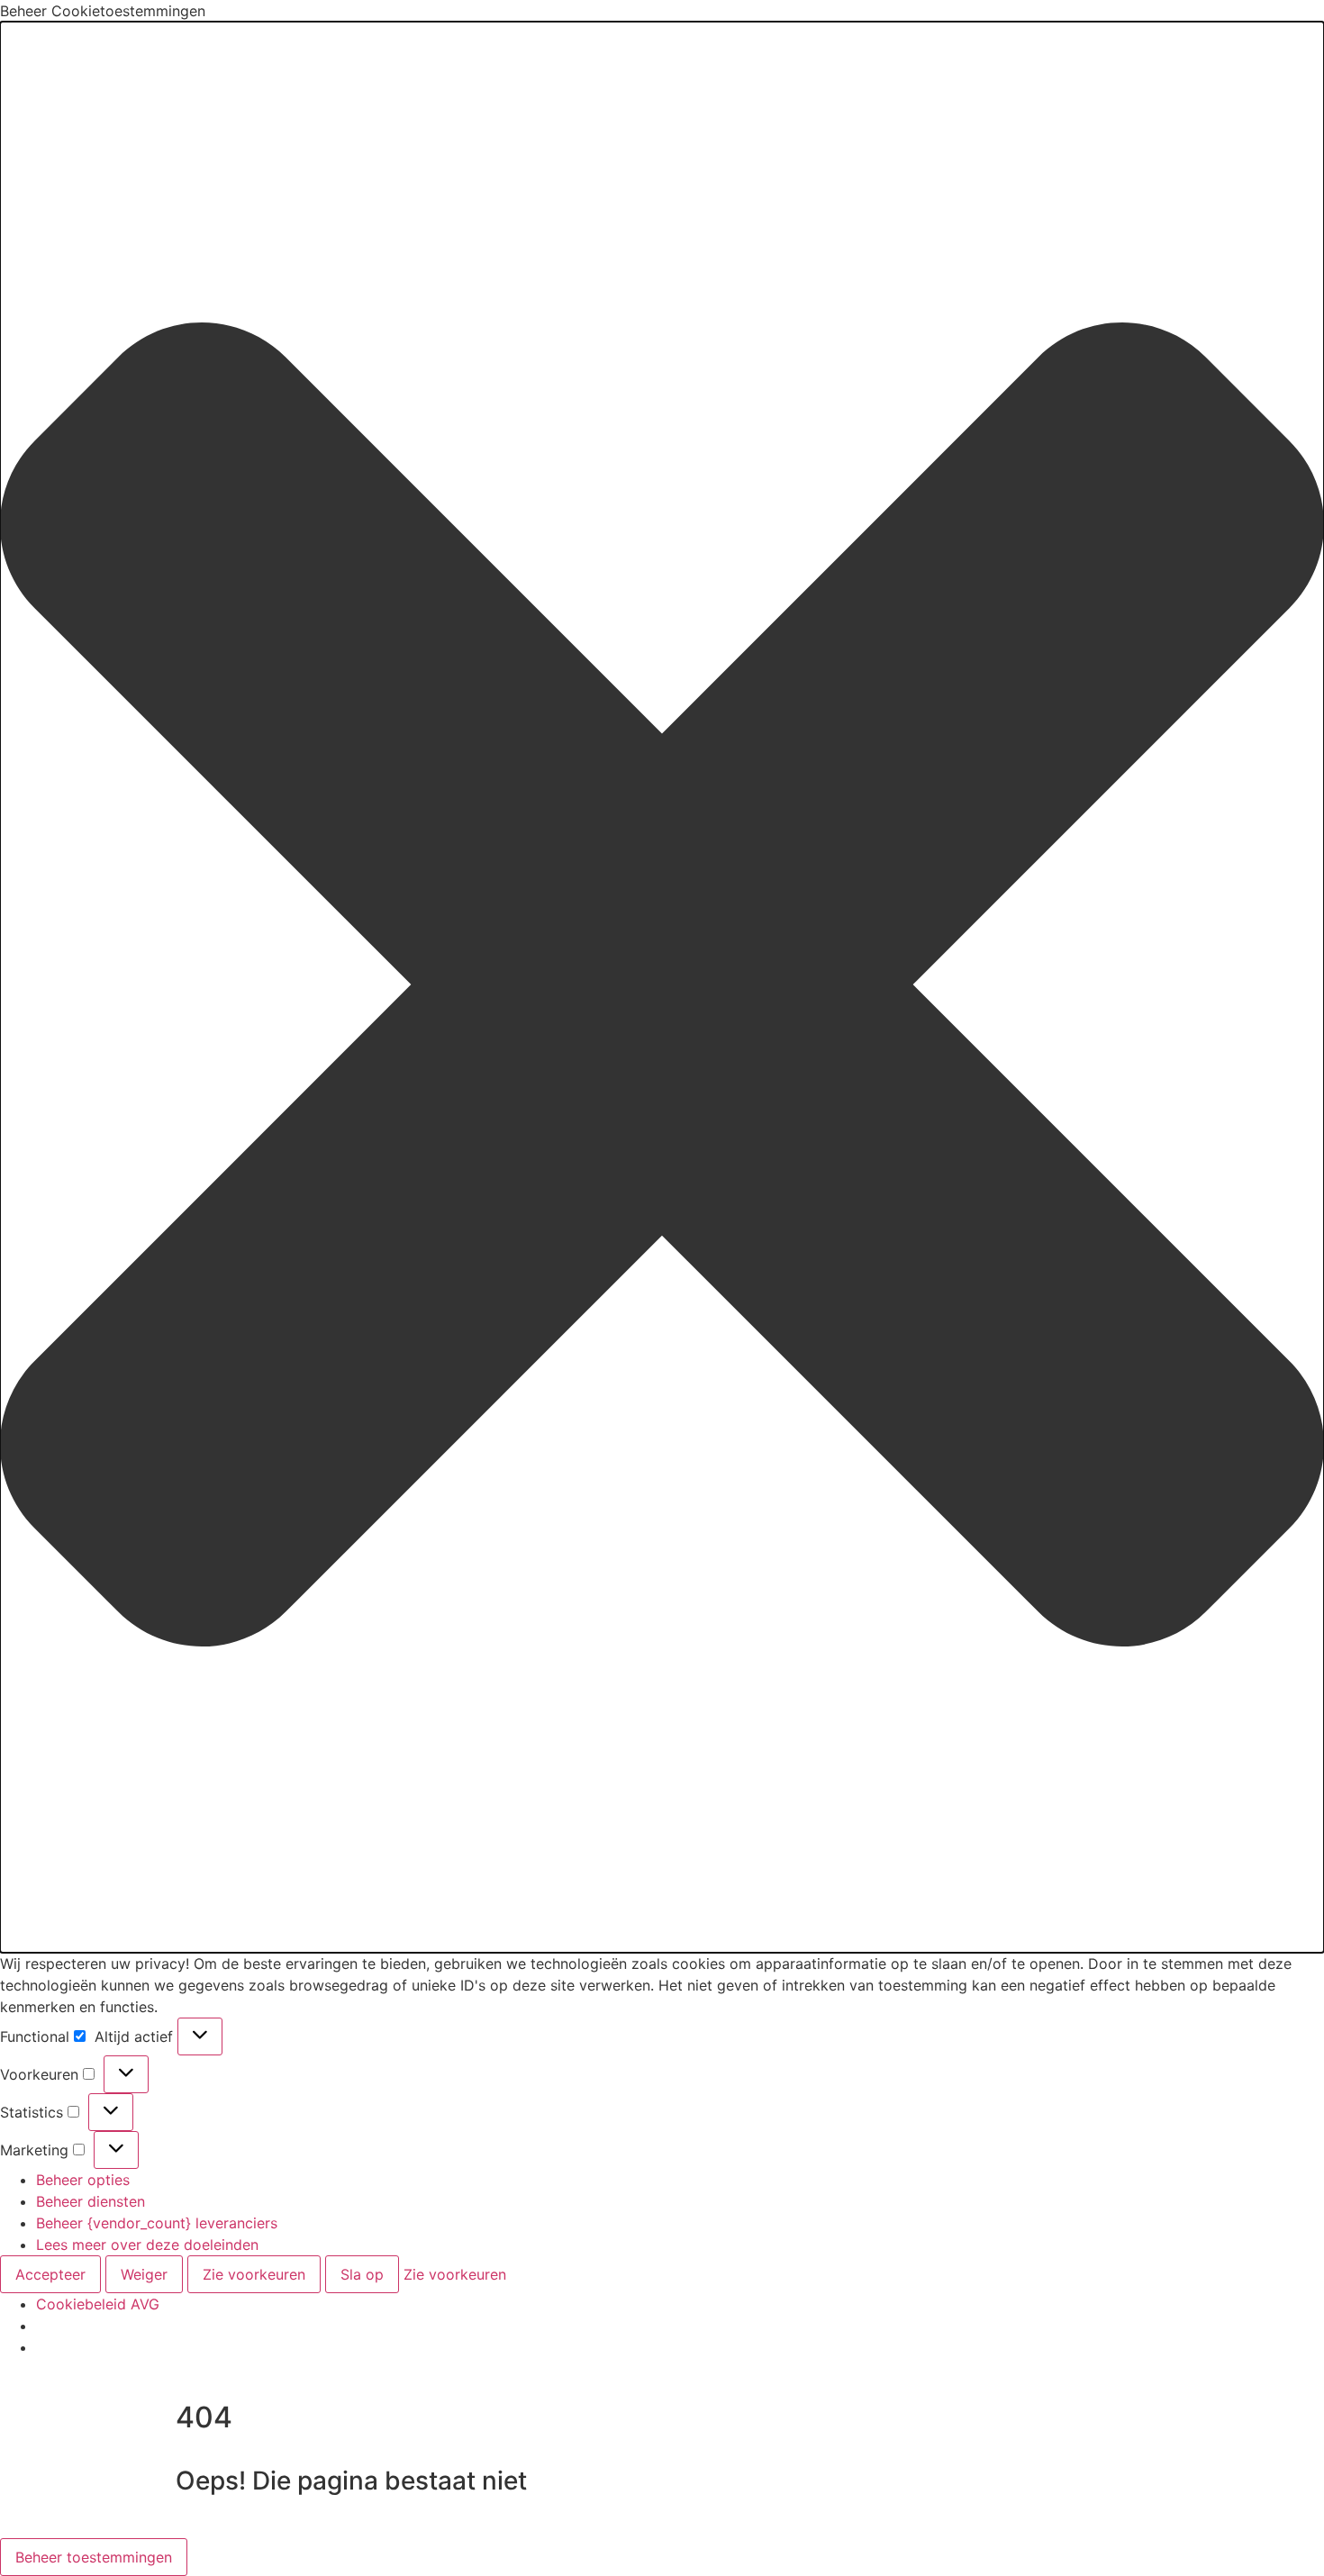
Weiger (144, 2274)
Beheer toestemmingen (94, 2557)
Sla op (362, 2274)
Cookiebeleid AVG (98, 2304)
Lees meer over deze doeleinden (147, 2245)
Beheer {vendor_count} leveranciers (157, 2223)
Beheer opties (83, 2180)
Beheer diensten (91, 2201)
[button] (662, 987)
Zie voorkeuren (254, 2274)
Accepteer (50, 2274)
